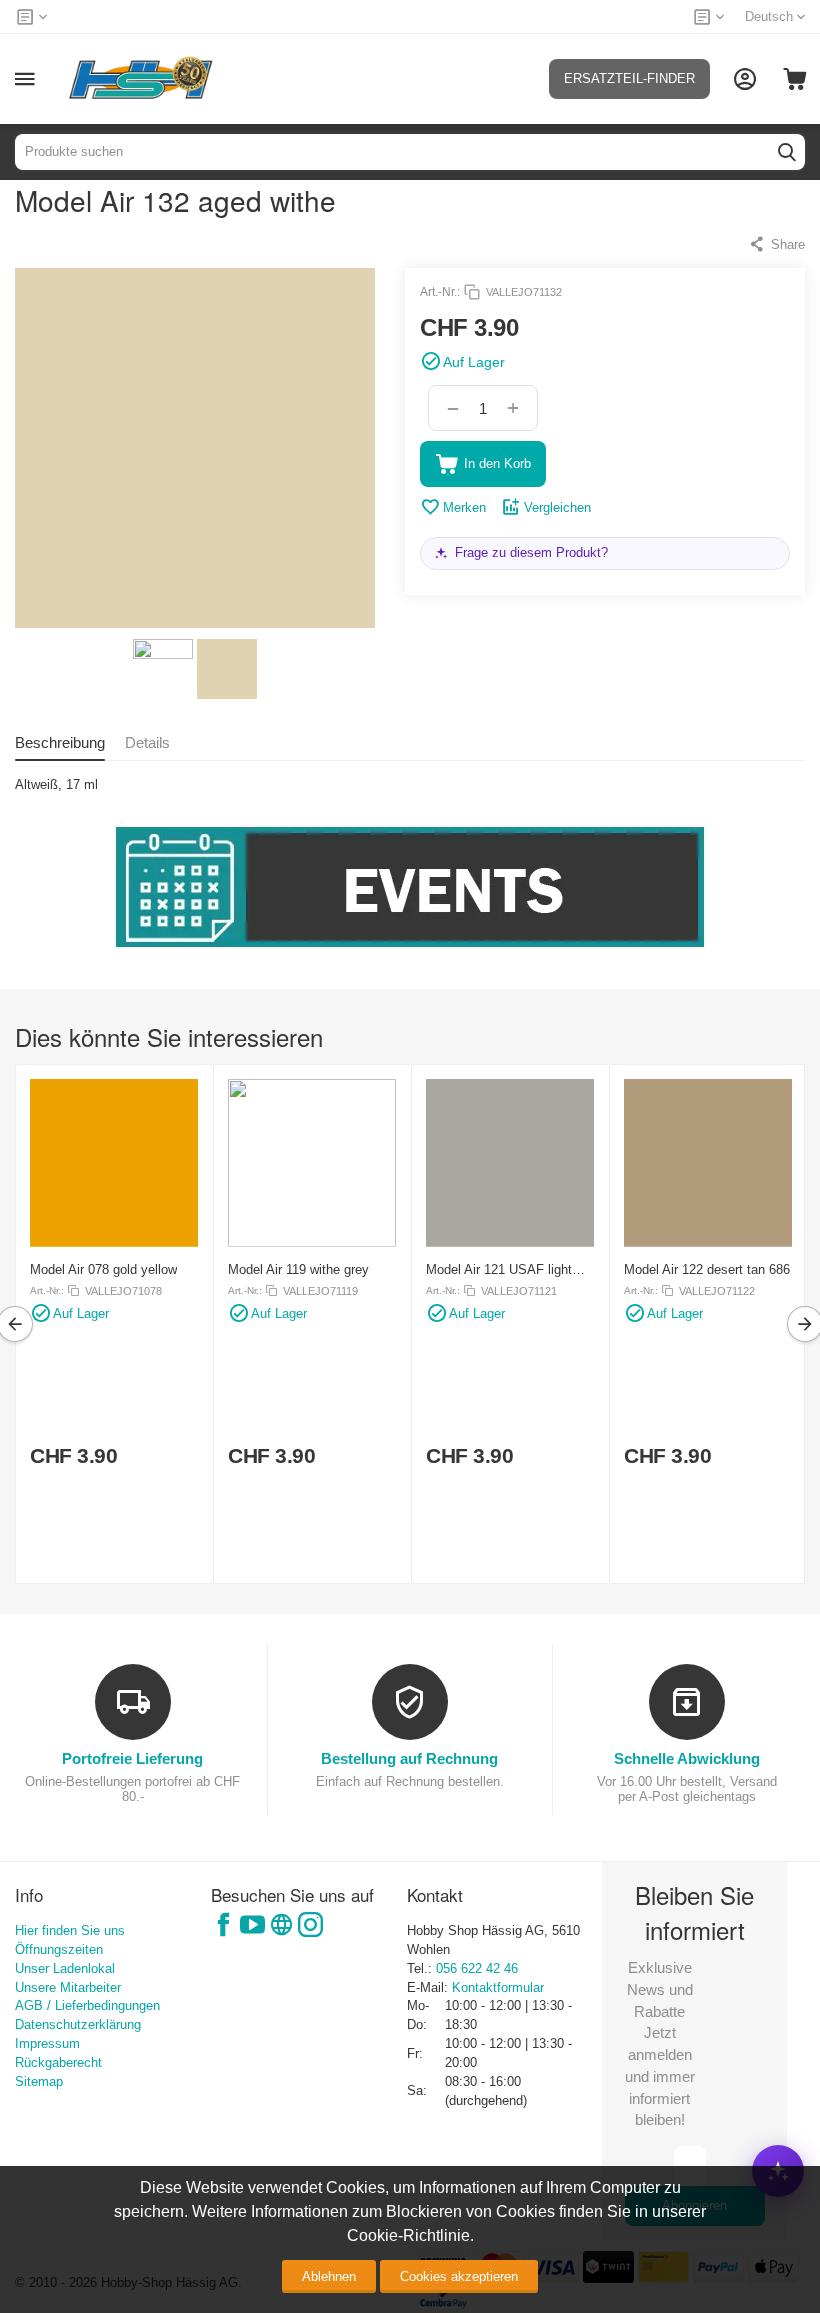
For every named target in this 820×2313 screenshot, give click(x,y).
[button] (776, 244)
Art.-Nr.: (440, 292)
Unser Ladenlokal (65, 1968)
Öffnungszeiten (59, 1949)
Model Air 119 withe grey (298, 1269)
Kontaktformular (498, 1987)
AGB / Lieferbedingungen (87, 2005)
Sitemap (39, 2081)
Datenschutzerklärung (78, 2024)
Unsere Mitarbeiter (68, 1987)
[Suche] (787, 152)
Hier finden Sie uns (70, 1930)
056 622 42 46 (477, 1968)
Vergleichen (557, 507)
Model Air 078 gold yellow (103, 1269)
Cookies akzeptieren (459, 2276)
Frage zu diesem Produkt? (531, 552)
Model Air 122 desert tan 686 (707, 1269)
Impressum (47, 2043)
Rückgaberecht (58, 2062)
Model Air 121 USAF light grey (499, 1269)
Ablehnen (329, 2276)
